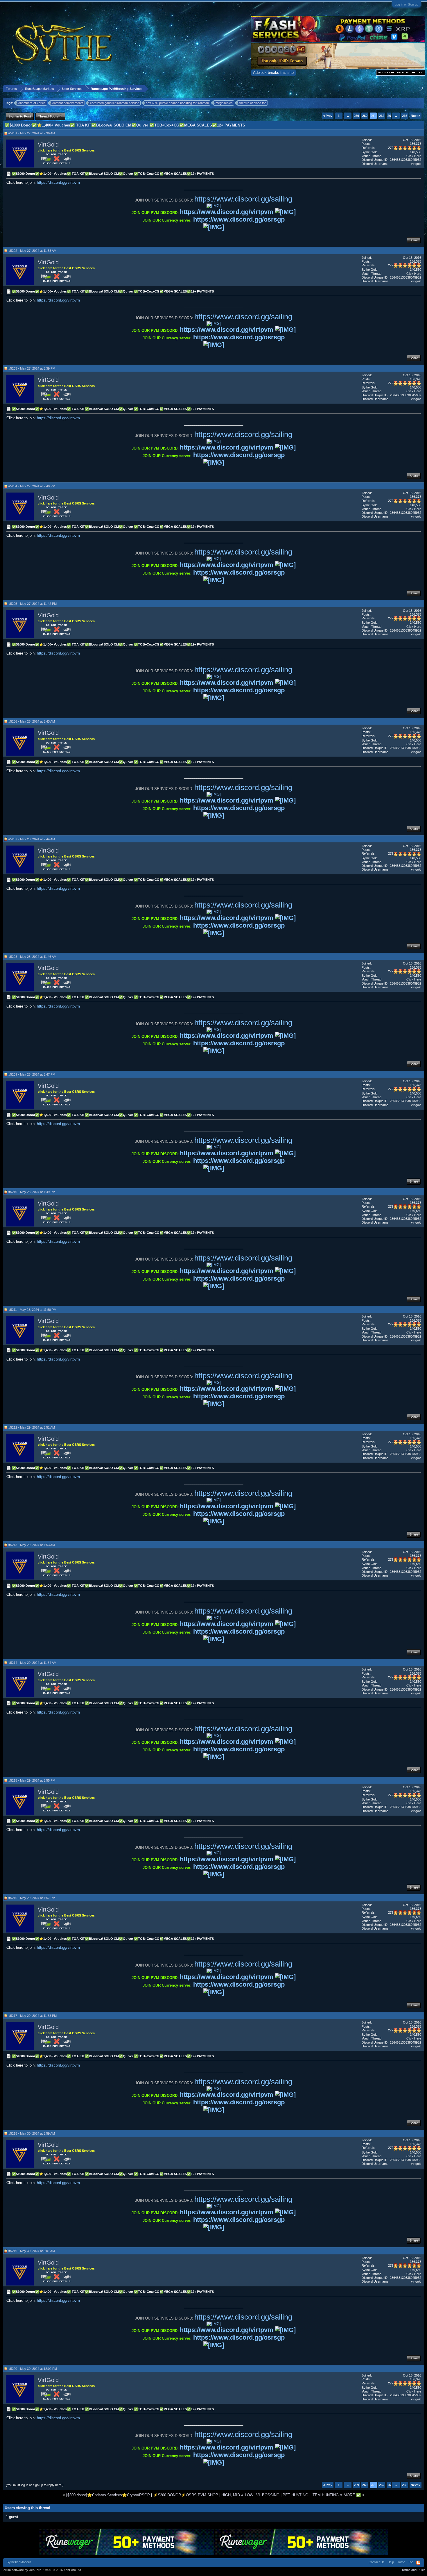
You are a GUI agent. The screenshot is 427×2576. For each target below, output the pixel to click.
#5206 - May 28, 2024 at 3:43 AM (32, 721)
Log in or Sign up (407, 4)
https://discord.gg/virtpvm (58, 182)
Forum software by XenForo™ (42, 2570)
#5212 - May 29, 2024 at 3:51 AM (32, 1427)
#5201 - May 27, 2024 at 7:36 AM (32, 133)
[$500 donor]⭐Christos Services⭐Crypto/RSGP (108, 2495)
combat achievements (68, 103)
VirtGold (48, 145)
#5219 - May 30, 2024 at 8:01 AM (32, 2251)
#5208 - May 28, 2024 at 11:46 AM (32, 957)
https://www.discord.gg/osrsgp (239, 219)
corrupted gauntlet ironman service (115, 103)
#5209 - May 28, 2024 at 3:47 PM (32, 1074)
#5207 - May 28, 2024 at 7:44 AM (32, 839)
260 (365, 116)
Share (414, 240)
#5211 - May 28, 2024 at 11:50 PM (32, 1310)
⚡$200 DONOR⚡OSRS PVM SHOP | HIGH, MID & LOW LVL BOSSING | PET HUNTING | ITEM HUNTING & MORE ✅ (257, 2495)
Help (391, 2562)
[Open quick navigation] (421, 89)
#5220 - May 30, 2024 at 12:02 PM (33, 2369)
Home (401, 2562)
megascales (224, 103)
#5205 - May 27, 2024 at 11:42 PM (33, 604)
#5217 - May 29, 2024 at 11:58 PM (33, 2016)
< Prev (328, 116)
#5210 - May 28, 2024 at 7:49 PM (32, 1192)
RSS (418, 2563)
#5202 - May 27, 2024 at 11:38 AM (32, 251)
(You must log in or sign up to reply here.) (35, 2485)
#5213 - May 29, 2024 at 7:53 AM (32, 1545)
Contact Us (377, 2562)
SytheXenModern (19, 2562)
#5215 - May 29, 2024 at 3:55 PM (32, 1780)
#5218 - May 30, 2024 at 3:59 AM (32, 2133)
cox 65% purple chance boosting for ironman (177, 103)
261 (373, 116)
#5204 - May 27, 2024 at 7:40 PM (32, 486)
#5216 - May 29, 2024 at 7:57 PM (32, 1898)
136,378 (416, 144)
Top (411, 2562)
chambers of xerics (32, 103)
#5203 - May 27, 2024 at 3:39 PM (32, 368)
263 (390, 116)
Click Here (414, 156)
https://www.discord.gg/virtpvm (227, 212)
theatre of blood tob (253, 103)
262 (382, 116)
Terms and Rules (413, 2570)
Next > (416, 116)
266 (405, 116)
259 (356, 116)
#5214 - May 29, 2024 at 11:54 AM (32, 1663)
